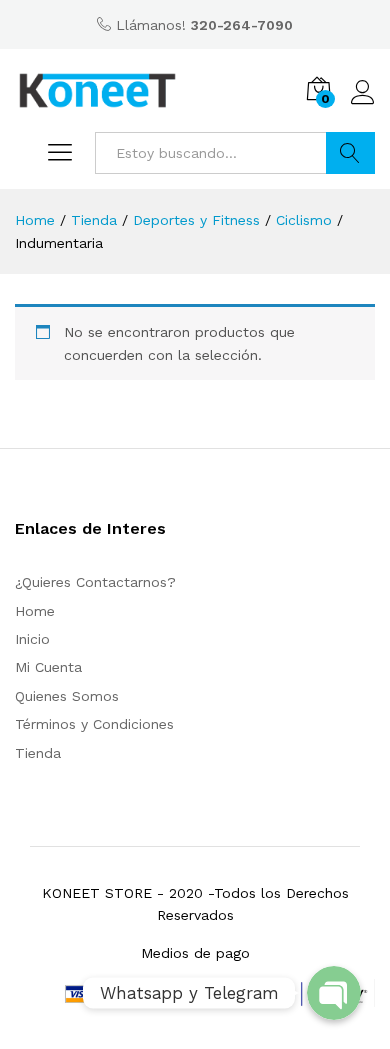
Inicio (32, 639)
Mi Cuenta (48, 667)
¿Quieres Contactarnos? (95, 582)
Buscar (350, 153)
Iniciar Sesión (363, 105)
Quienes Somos (67, 696)
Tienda (38, 753)
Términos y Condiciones (94, 724)
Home (35, 611)
